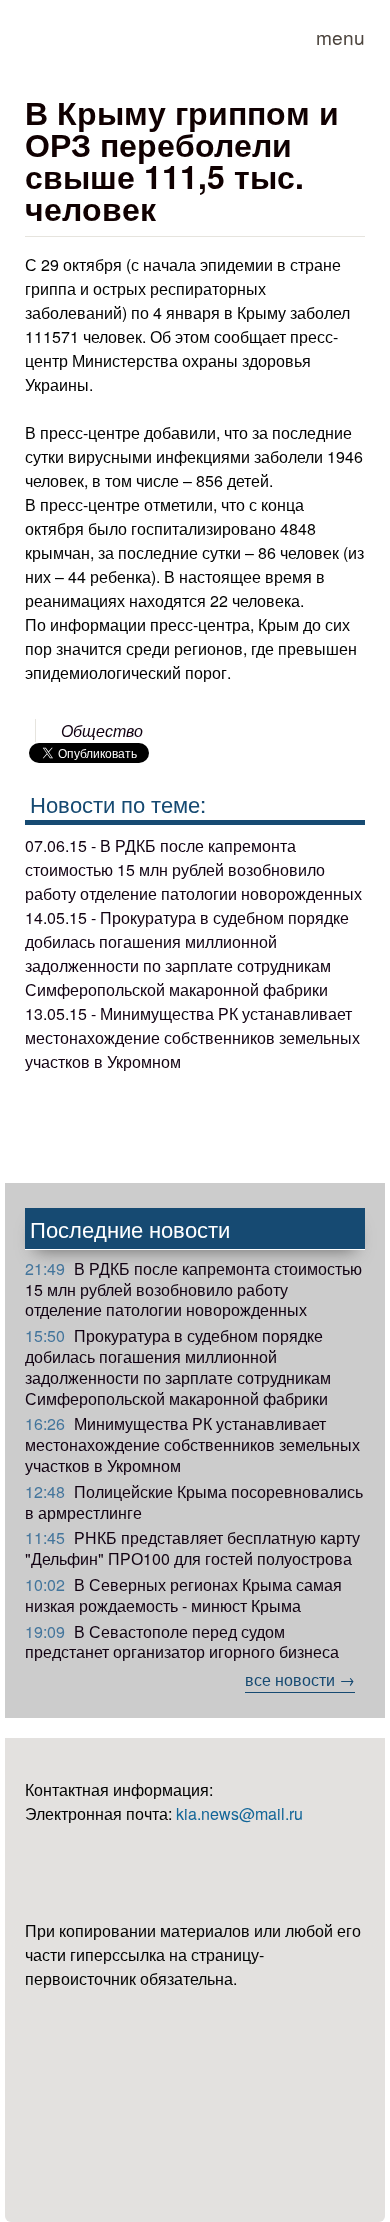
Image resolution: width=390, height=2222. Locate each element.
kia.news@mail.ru (239, 1813)
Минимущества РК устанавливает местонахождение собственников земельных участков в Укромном (192, 1444)
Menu (340, 36)
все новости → (300, 1679)
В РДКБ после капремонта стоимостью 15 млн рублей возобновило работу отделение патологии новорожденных (193, 1289)
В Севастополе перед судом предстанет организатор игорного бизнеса (182, 1642)
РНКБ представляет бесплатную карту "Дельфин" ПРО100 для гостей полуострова (192, 1548)
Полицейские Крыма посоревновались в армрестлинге (194, 1502)
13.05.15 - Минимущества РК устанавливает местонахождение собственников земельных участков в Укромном (192, 1037)
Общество (102, 730)
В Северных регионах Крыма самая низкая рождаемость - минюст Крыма (183, 1595)
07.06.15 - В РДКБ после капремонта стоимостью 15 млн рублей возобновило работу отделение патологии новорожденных (193, 869)
